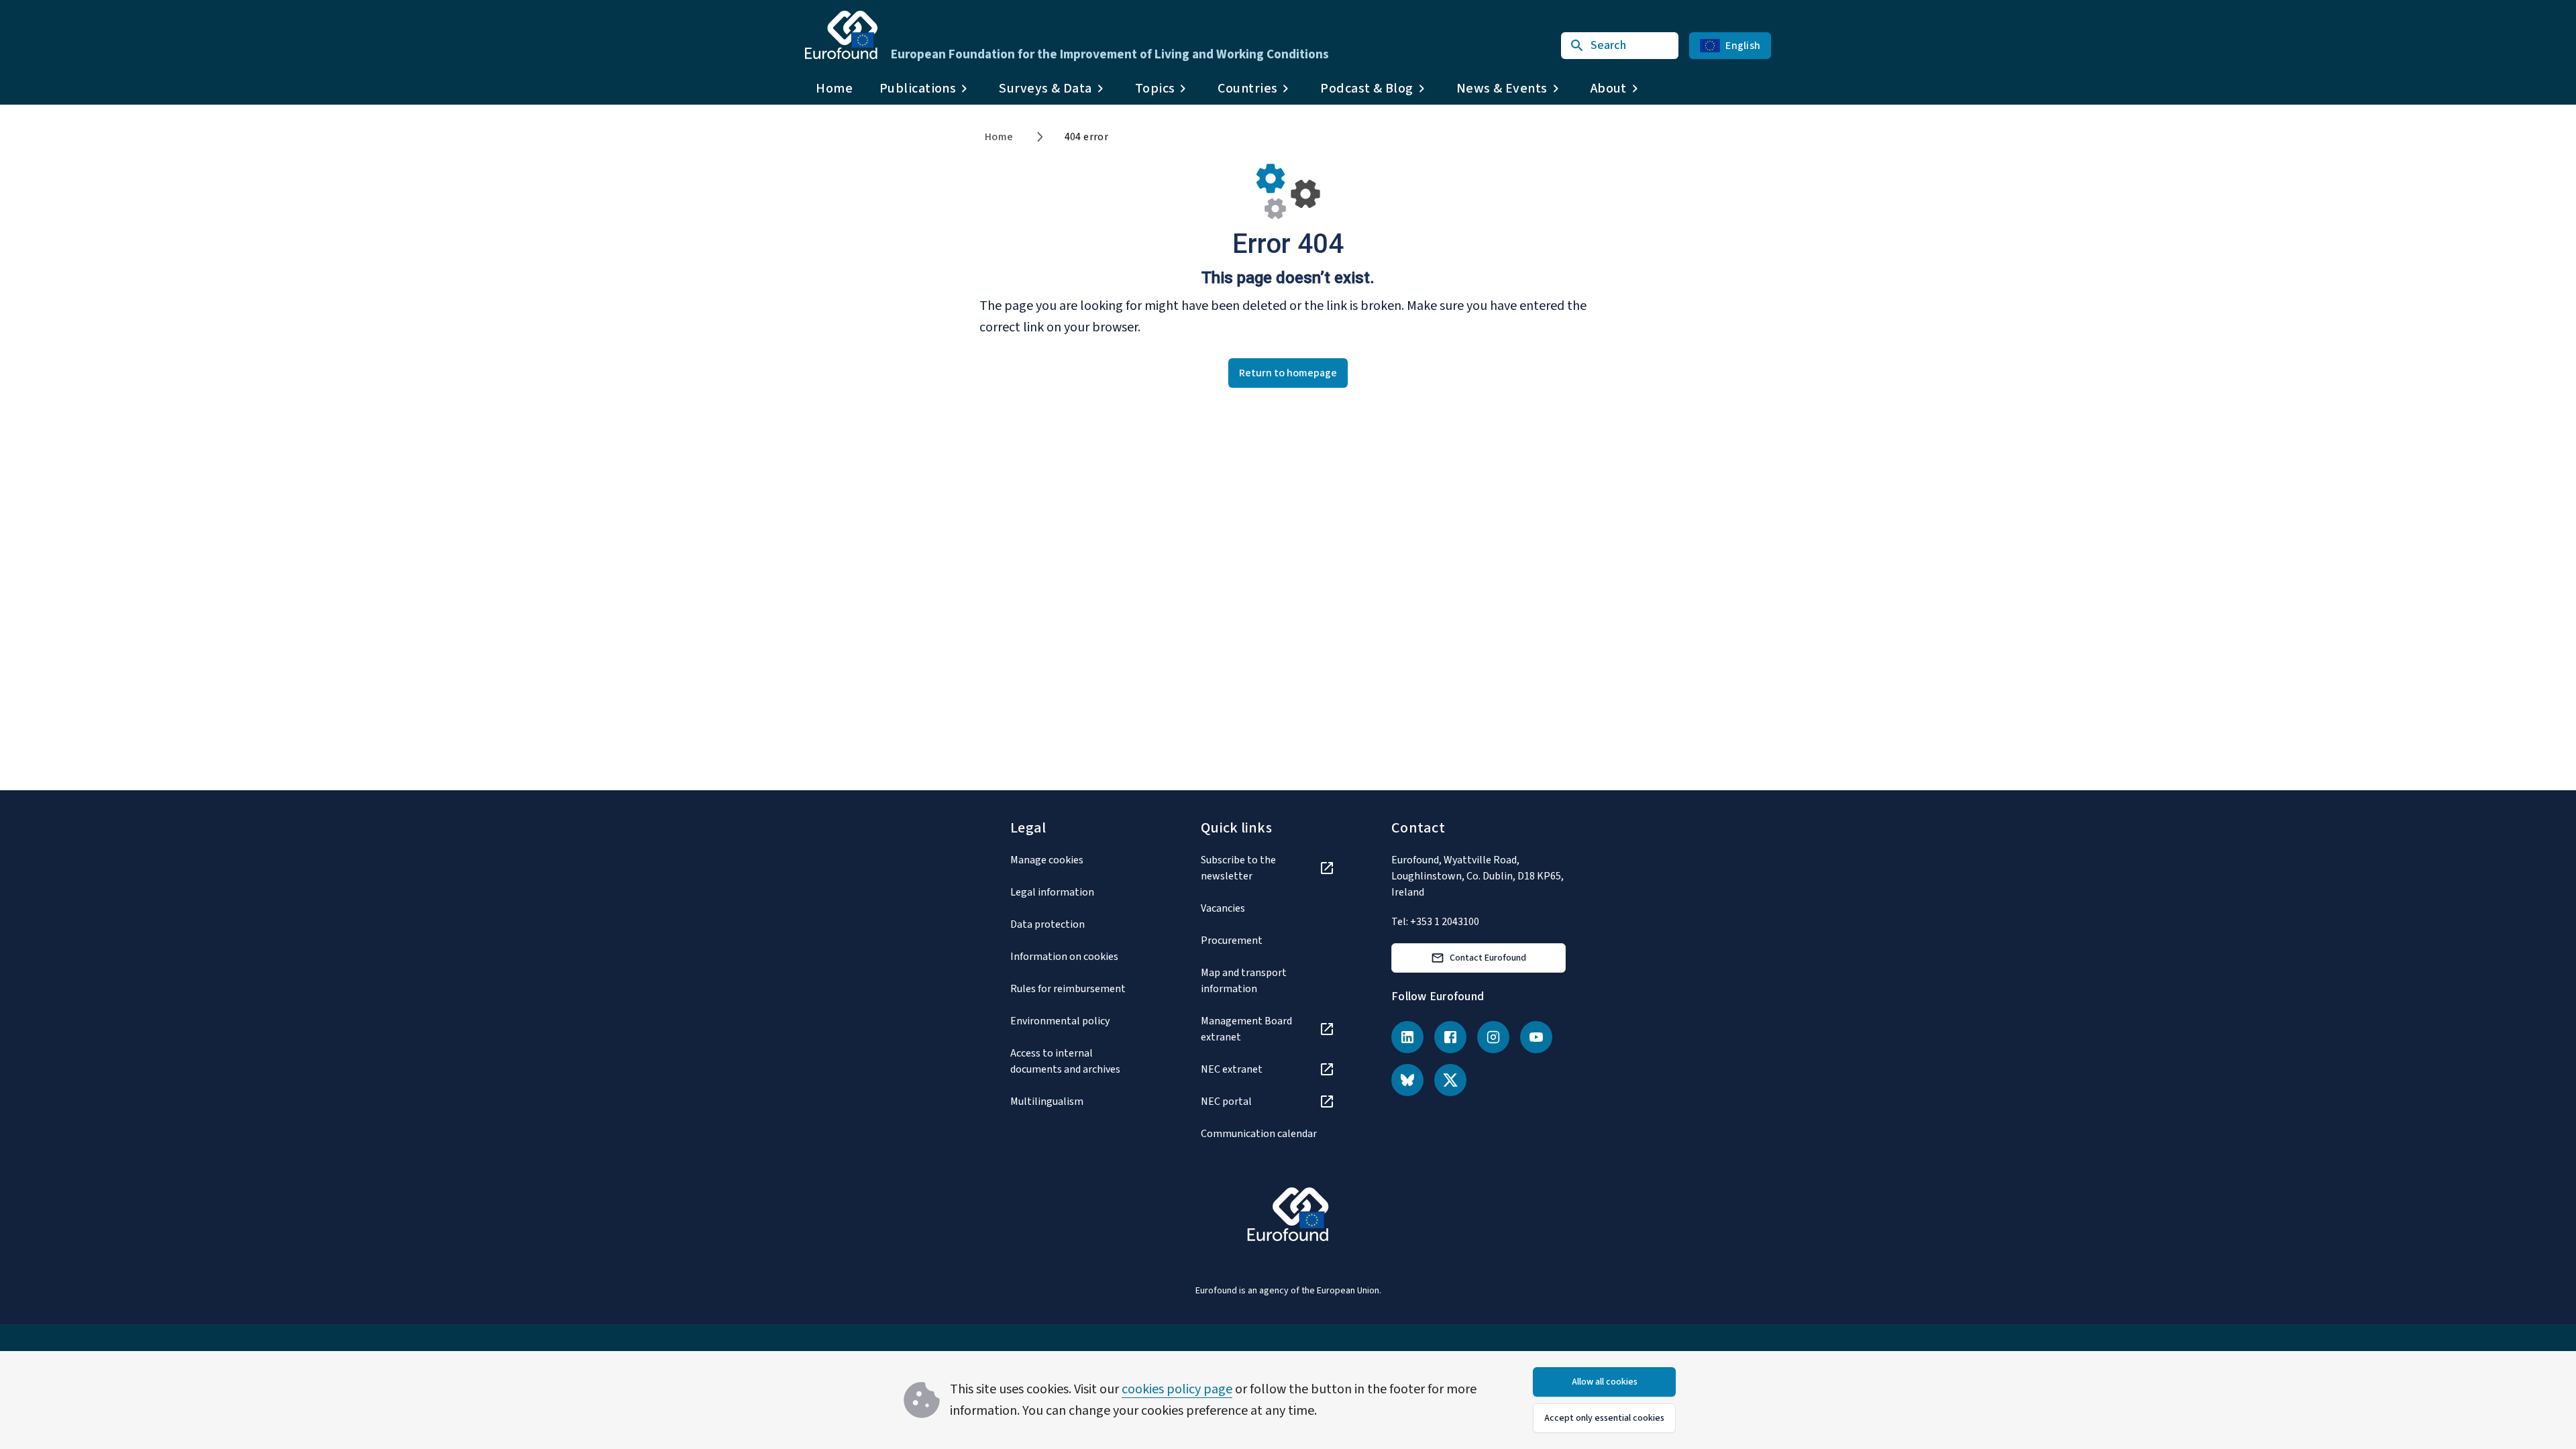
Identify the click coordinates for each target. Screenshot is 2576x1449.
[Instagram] (1493, 1037)
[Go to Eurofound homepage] (841, 35)
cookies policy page (1177, 1389)
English (1743, 46)
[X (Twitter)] (1450, 1080)
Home (834, 89)
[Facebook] (1450, 1037)
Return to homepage (1288, 373)
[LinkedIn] (1407, 1037)
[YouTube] (1536, 1037)
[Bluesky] (1407, 1080)
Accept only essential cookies (1604, 1418)
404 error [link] (1087, 137)
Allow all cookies (1605, 1382)
